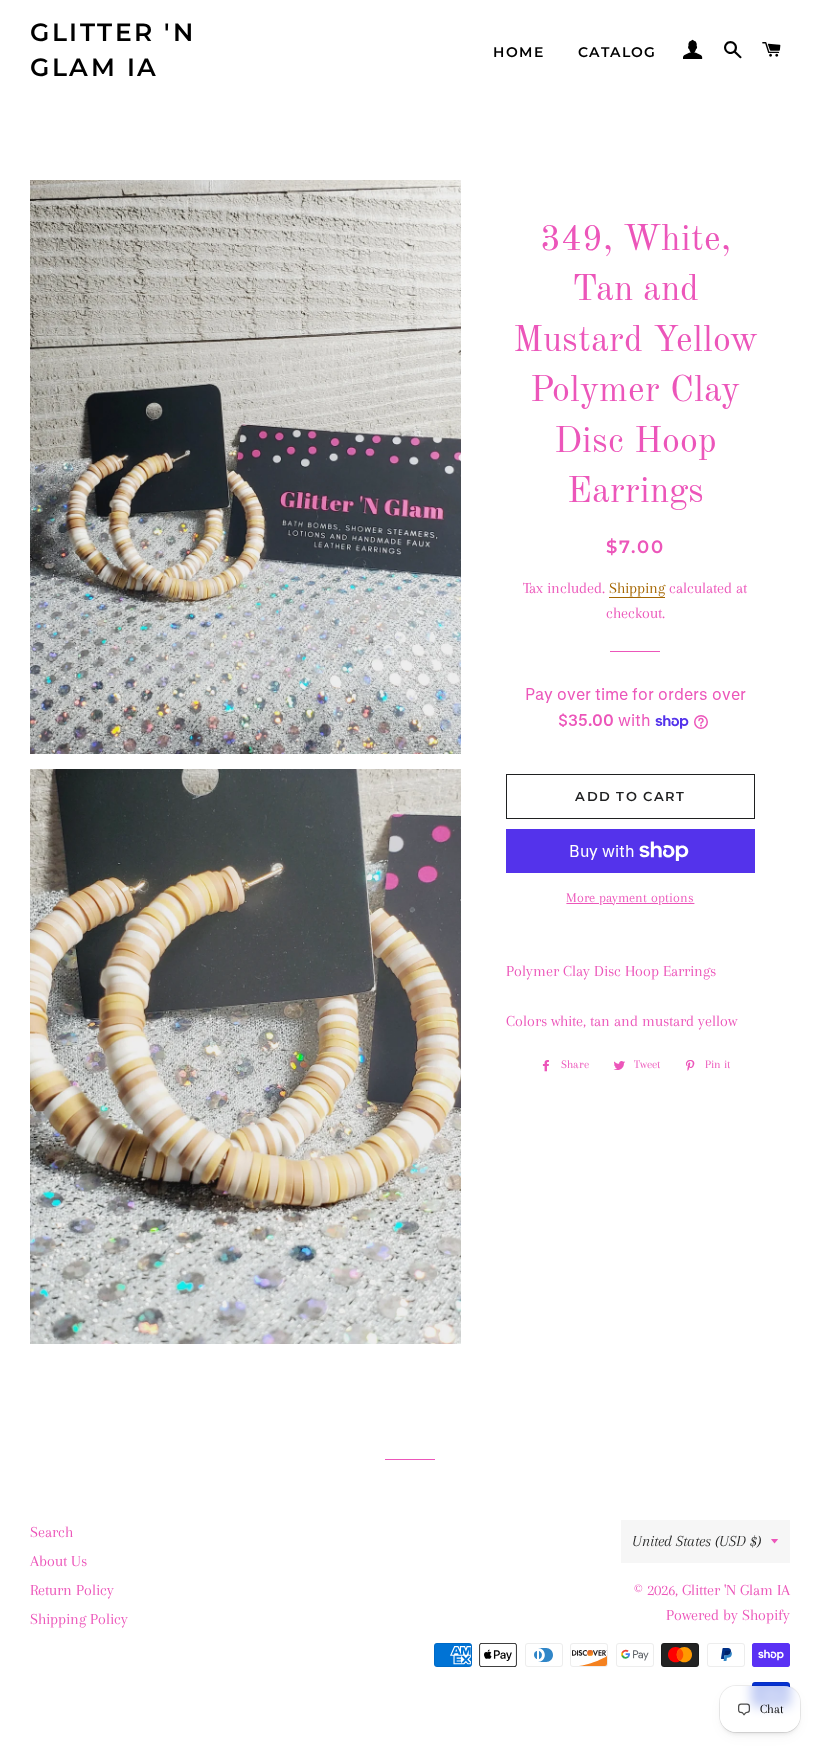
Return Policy (72, 1590)
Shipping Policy (79, 1619)
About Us (58, 1561)
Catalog (617, 52)
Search (51, 1532)
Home (518, 52)
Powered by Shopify (728, 1615)
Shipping (637, 588)
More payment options (630, 897)
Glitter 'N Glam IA (112, 49)
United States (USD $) (696, 1541)
